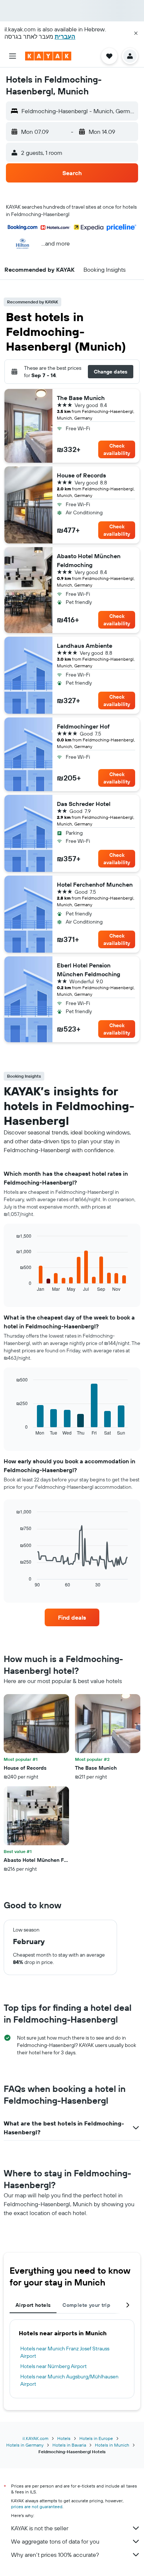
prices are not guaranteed (37, 2507)
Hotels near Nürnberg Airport (54, 2366)
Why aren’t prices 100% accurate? (55, 2555)
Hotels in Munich (112, 2445)
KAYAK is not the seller (40, 2528)
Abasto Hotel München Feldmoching (89, 560)
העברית (65, 36)
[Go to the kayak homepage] (48, 56)
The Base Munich (81, 398)
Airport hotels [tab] (33, 2305)
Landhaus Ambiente (85, 646)
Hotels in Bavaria (69, 2445)
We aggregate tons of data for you (55, 2541)
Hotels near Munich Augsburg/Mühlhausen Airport (69, 2380)
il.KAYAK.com (35, 2438)
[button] (136, 33)
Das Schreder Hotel (84, 804)
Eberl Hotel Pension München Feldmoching (89, 970)
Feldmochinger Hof (83, 726)
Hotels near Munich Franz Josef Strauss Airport (65, 2352)
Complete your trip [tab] (86, 2305)
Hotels (64, 2438)
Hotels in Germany (25, 2445)
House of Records (81, 475)
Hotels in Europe (96, 2438)
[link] (72, 1617)
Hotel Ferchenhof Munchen (95, 884)
